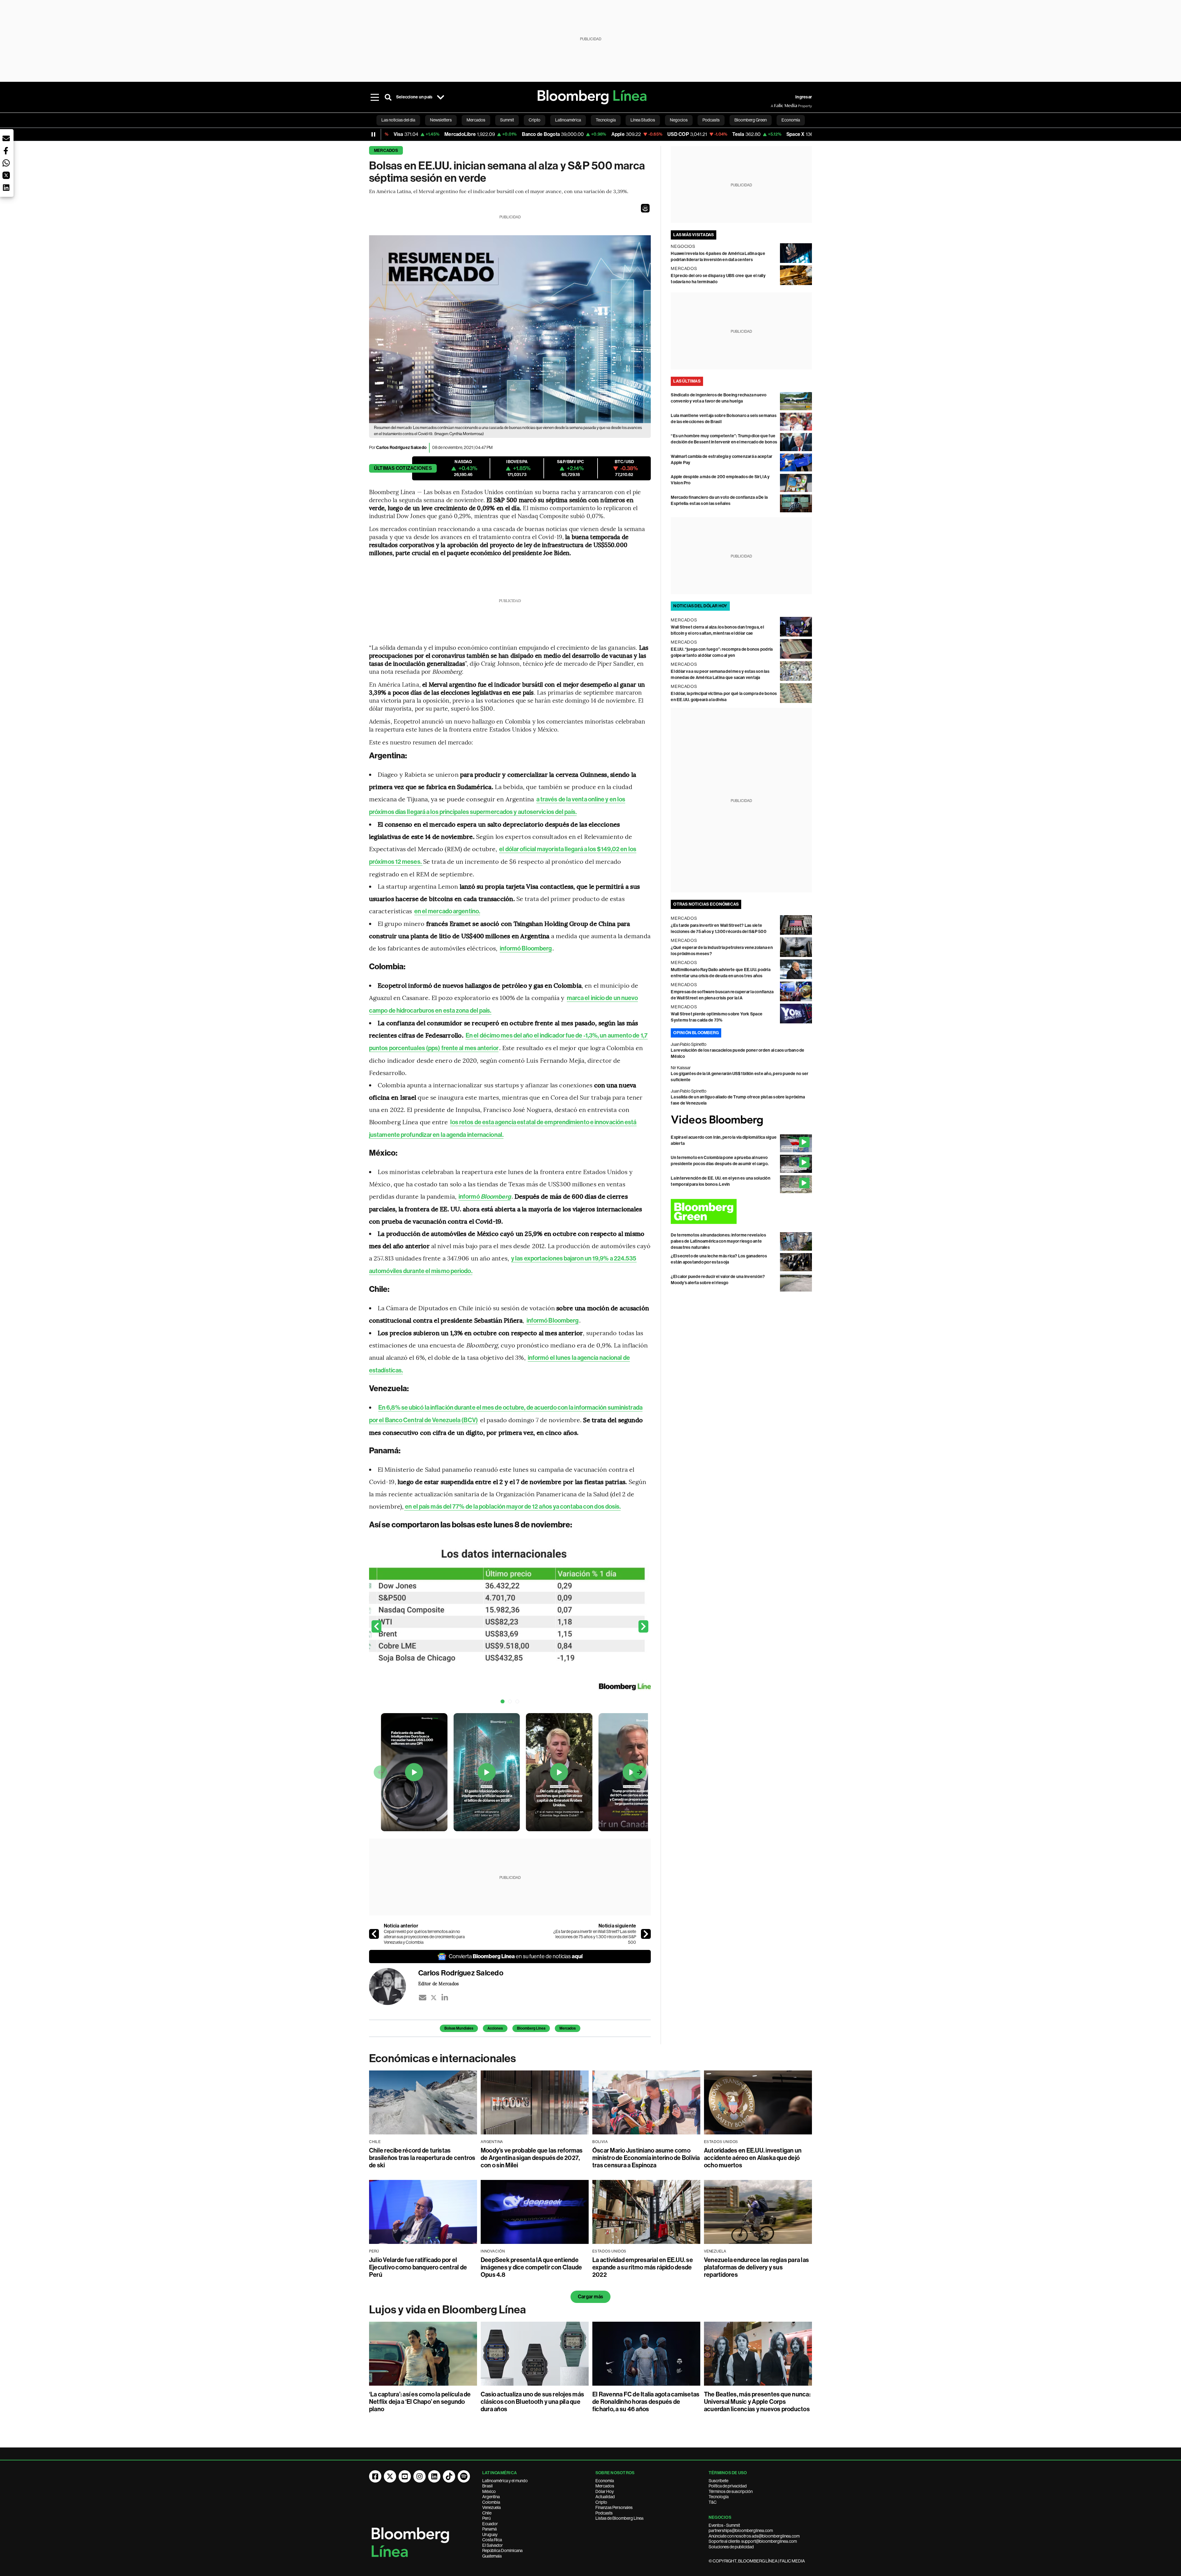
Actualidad (605, 2497)
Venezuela (491, 2507)
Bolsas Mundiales (459, 2028)
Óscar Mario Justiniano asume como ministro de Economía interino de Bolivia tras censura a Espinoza (646, 2158)
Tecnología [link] (606, 120)
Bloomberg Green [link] (751, 120)
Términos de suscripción (731, 2491)
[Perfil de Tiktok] (449, 2476)
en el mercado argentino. (447, 911)
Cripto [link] (535, 120)
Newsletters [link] (441, 120)
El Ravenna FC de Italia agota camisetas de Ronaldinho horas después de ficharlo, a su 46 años (646, 2402)
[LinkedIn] (445, 1998)
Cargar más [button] (590, 2297)
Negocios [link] (679, 120)
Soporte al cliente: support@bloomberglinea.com (753, 2541)
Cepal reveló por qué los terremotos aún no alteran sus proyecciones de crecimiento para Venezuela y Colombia (424, 1937)
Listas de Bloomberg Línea (619, 2518)
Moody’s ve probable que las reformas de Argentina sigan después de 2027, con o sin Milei (532, 2158)
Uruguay (490, 2534)
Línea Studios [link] (643, 120)
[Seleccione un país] (440, 97)
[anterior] (374, 1934)
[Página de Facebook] (375, 2476)
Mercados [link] (476, 120)
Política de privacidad (728, 2486)
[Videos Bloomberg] (741, 1120)
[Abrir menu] (375, 97)
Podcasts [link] (711, 120)
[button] (645, 208)
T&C (713, 2502)
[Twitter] (434, 1998)
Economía (605, 2481)
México (489, 2491)
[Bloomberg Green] (741, 1211)
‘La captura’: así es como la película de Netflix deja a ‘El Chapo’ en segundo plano (420, 2402)
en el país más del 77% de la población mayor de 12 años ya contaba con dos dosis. (513, 1506)
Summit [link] (507, 120)
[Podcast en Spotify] (464, 2476)
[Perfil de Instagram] (420, 2476)
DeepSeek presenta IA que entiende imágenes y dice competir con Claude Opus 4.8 (531, 2267)
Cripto (601, 2502)
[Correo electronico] (423, 1998)
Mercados (386, 151)
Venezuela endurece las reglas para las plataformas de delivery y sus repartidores (756, 2267)
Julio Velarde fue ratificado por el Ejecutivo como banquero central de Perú (418, 2267)
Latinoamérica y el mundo (505, 2481)
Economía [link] (791, 120)
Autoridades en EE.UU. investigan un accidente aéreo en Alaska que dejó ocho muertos (753, 2158)
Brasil (487, 2486)
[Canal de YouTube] (405, 2476)
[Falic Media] (775, 106)
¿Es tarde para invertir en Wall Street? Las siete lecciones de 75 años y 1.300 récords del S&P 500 (595, 1937)
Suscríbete (718, 2481)
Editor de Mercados (438, 1983)
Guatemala (492, 2556)
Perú (486, 2518)
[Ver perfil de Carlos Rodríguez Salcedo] (394, 1987)
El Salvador (493, 2545)
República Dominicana (502, 2550)
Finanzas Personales (614, 2507)
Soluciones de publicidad (731, 2547)
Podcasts (604, 2513)
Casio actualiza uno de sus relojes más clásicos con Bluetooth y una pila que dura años (532, 2402)
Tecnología (719, 2497)
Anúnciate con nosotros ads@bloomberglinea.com (754, 2536)
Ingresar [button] (804, 97)
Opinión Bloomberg (696, 1033)
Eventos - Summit (724, 2525)
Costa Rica (492, 2540)
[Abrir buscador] (388, 97)
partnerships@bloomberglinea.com (741, 2530)
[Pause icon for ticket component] (373, 134)
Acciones (495, 2028)
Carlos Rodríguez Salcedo (401, 448)
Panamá (489, 2529)
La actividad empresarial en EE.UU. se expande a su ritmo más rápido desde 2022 (643, 2267)
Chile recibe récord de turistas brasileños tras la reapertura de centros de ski (422, 2158)
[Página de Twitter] (390, 2476)
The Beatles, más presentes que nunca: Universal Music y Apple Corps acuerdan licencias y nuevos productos (757, 2402)
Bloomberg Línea (531, 2028)
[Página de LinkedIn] (434, 2476)
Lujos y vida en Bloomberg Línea (447, 2310)
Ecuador (490, 2524)
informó (485, 1197)
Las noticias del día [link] (398, 120)
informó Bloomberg (526, 948)
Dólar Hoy (605, 2491)
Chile (487, 2513)
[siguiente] (646, 1934)
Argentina (491, 2497)
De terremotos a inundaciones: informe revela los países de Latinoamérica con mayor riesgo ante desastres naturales (718, 1241)
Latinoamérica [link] (568, 120)
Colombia (491, 2502)
